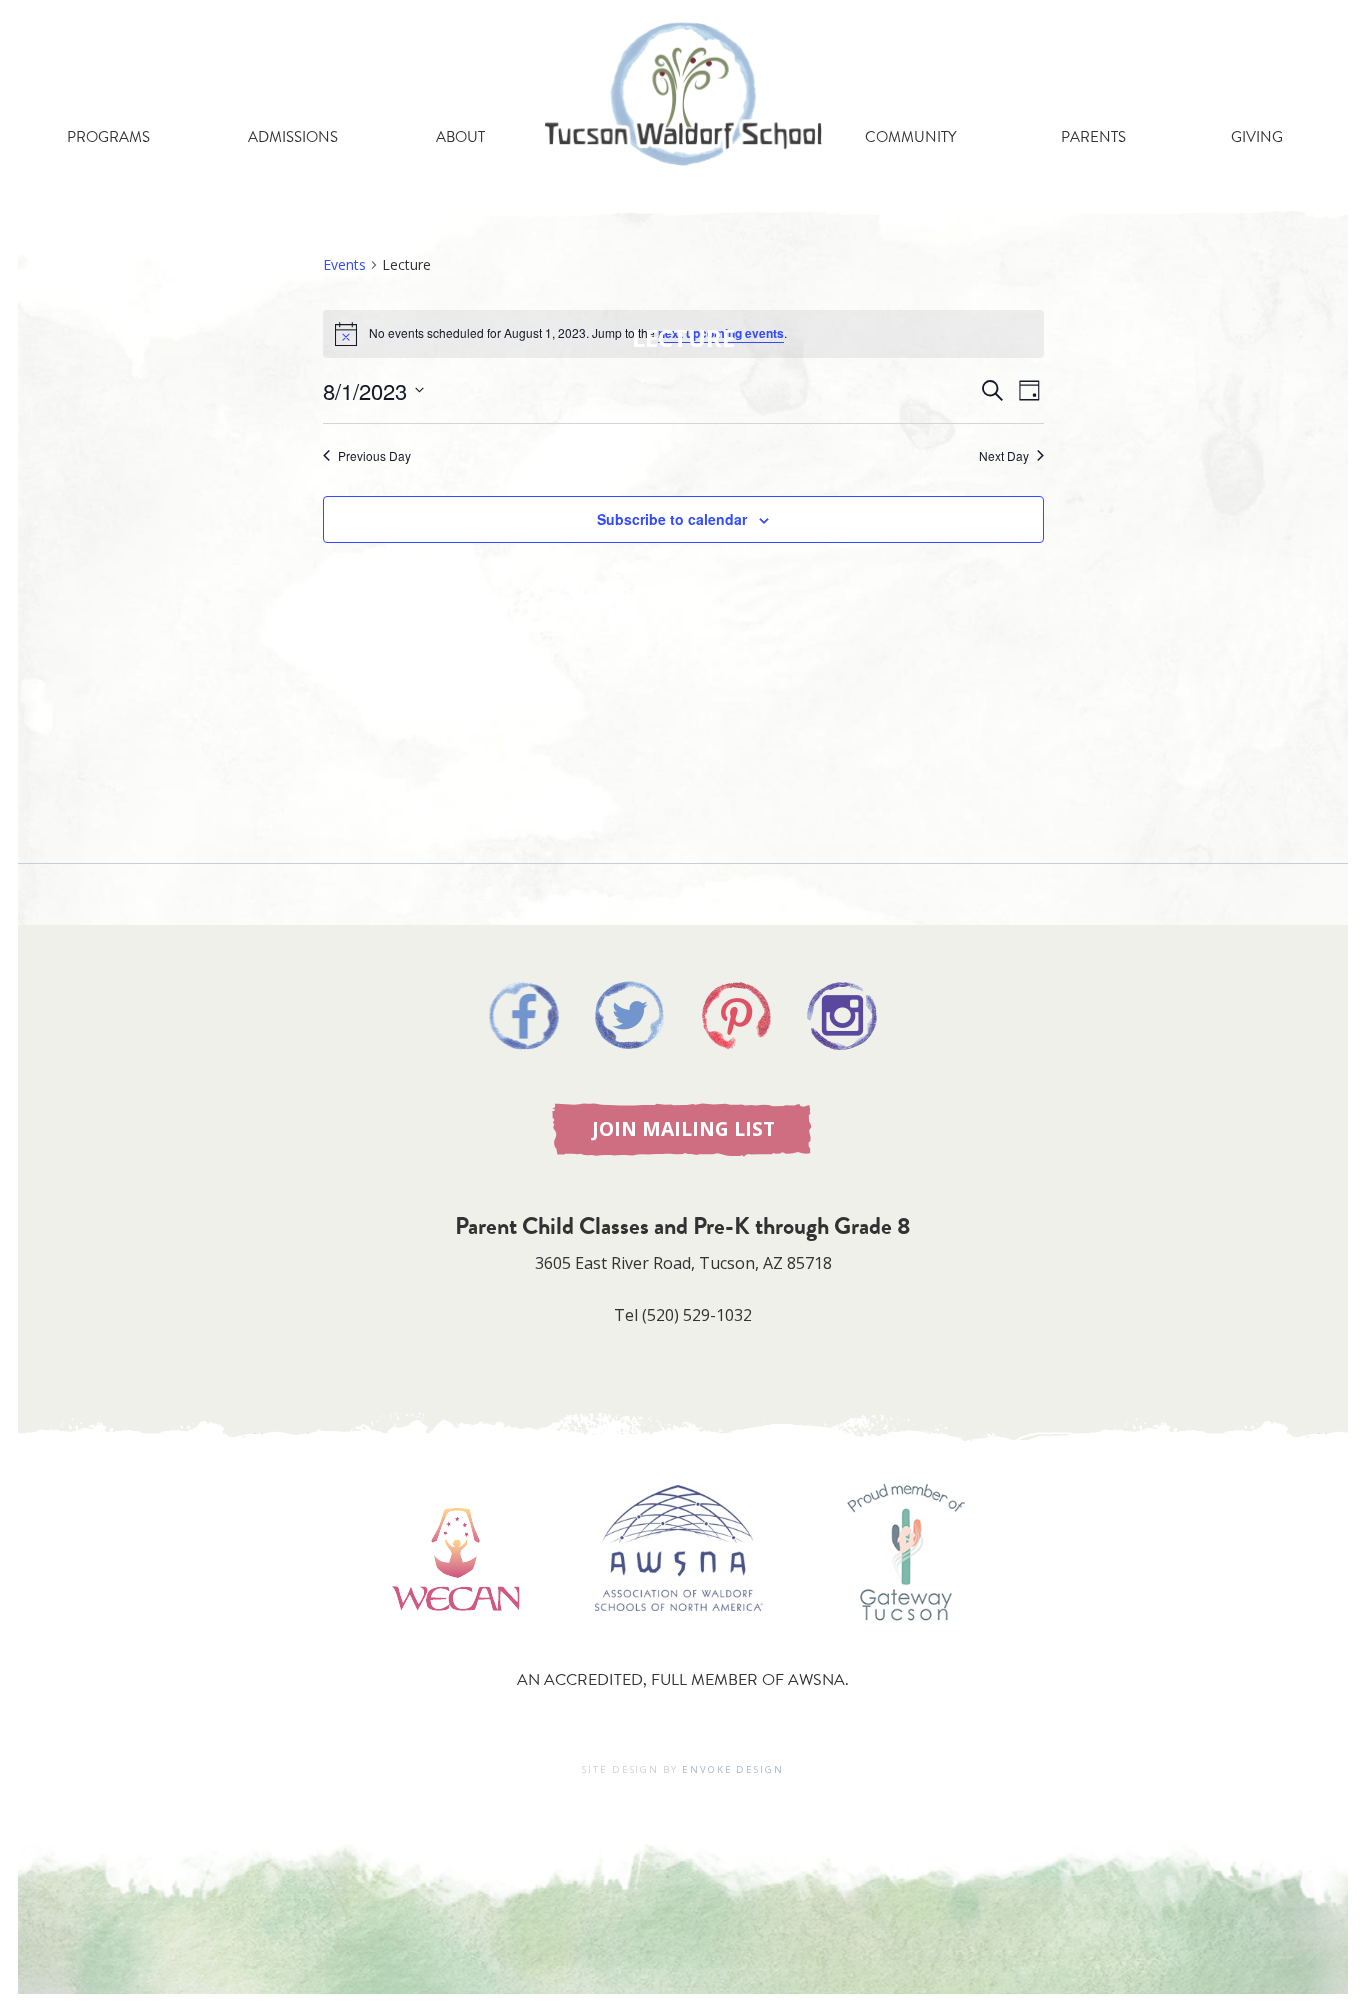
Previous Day (374, 456)
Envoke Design (733, 1769)
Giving (1257, 137)
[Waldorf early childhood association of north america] (455, 1640)
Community (910, 137)
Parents (1093, 137)
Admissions (293, 137)
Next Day (1004, 456)
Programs (108, 137)
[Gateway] (906, 1640)
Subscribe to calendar (672, 519)
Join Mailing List (683, 1128)
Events (344, 264)
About (460, 137)
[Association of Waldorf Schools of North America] (679, 1640)
